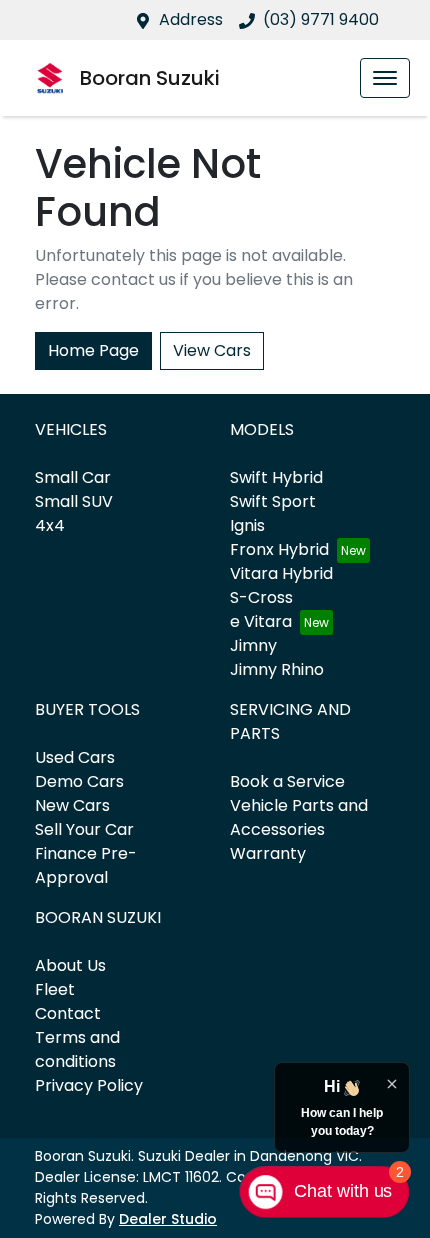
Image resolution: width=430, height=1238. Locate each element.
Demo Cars (79, 781)
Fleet (55, 989)
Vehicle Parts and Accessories (299, 817)
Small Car (73, 477)
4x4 (50, 525)
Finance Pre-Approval (86, 865)
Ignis (247, 525)
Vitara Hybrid (281, 573)
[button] (385, 78)
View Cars (212, 350)
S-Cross (261, 597)
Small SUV (74, 501)
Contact (68, 1013)
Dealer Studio (168, 1219)
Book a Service (287, 781)
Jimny (253, 645)
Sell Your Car (84, 829)
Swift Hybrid (276, 477)
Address (191, 19)
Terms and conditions (77, 1049)
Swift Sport (273, 501)
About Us (70, 965)
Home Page (93, 350)
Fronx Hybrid (279, 549)
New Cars (72, 805)
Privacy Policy (89, 1085)
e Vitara (261, 621)
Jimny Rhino (277, 669)
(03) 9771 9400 (321, 19)
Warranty (268, 853)
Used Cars (75, 757)
